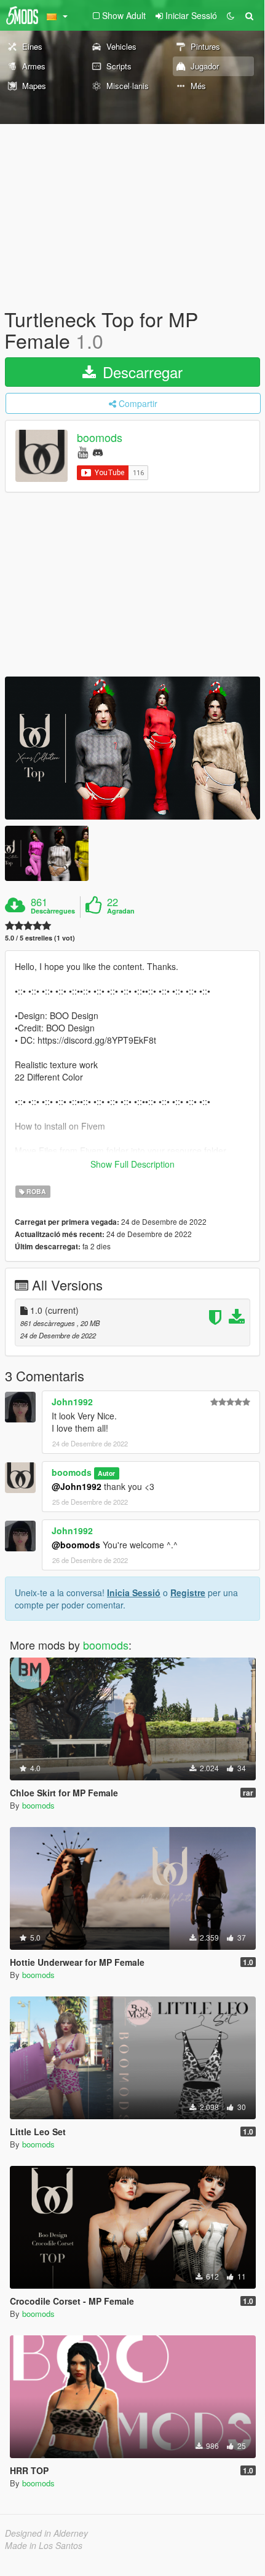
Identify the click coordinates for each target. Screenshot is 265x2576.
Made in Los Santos (44, 2545)
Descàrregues (53, 911)
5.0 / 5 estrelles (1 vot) (40, 938)
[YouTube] (83, 452)
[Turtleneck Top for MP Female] (132, 748)
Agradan (121, 911)
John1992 (72, 1402)
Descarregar (140, 372)
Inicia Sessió (134, 1593)
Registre (188, 1593)
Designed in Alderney (46, 2533)
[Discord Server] (98, 452)
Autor (106, 1473)
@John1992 (77, 1486)
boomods (100, 438)
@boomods (76, 1545)
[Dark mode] (231, 15)
